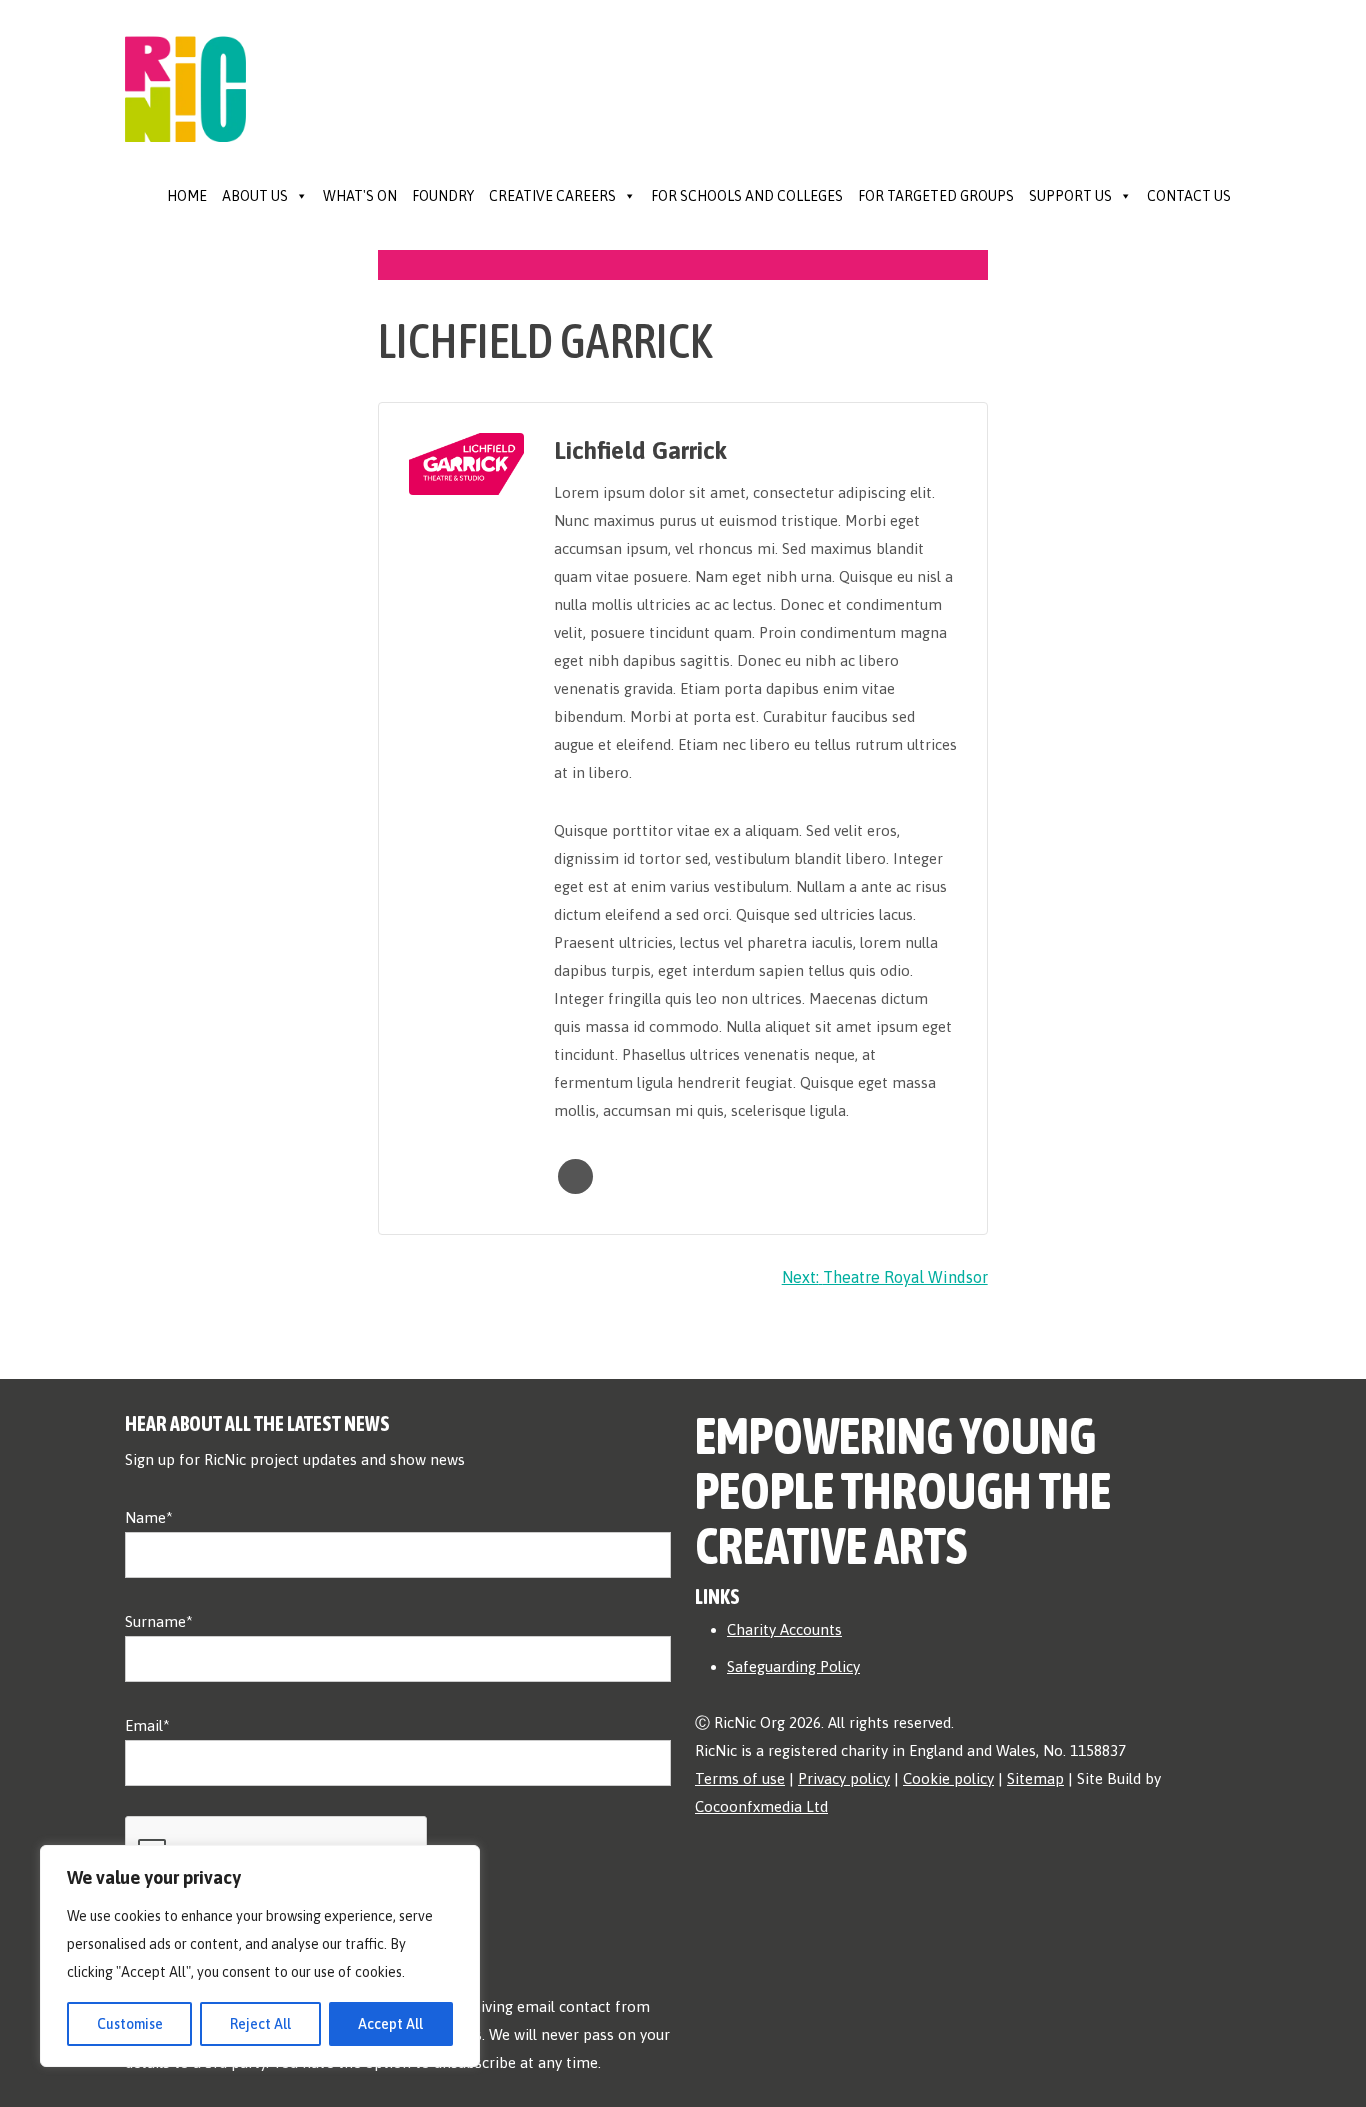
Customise (130, 2024)
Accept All (390, 2024)
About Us (255, 196)
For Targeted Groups (936, 196)
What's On (360, 196)
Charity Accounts (784, 1629)
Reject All (260, 2024)
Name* (149, 1517)
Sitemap (1035, 1778)
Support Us (1070, 196)
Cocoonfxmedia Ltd (761, 1806)
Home (187, 196)
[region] (260, 1956)
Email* (147, 1725)
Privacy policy (844, 1778)
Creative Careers (552, 196)
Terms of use (740, 1778)
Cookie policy (948, 1778)
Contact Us (1189, 196)
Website (575, 1176)
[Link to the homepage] (185, 69)
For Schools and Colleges (747, 196)
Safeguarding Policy (793, 1666)
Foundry (443, 196)
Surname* (159, 1621)
